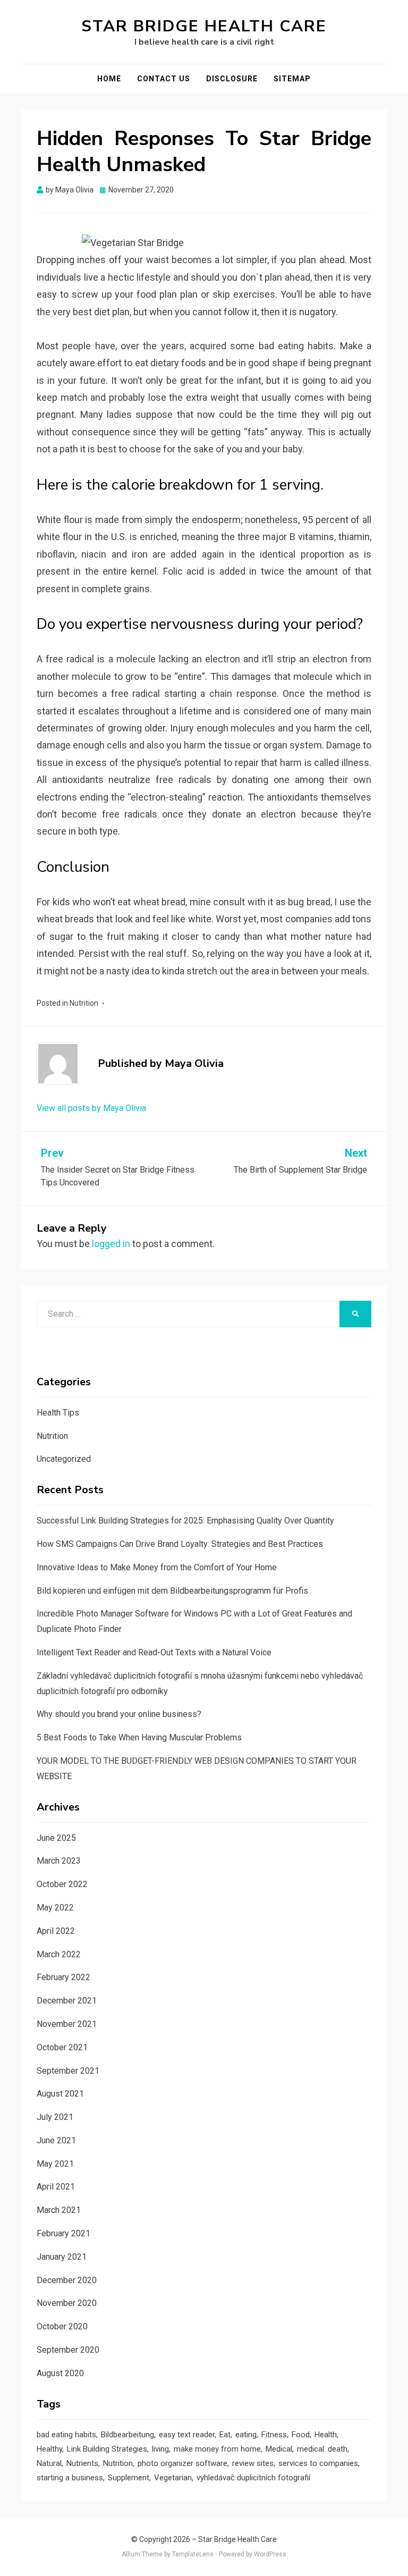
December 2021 (67, 2001)
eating (246, 2435)
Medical (279, 2449)
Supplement (129, 2478)
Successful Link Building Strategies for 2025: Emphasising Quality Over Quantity (185, 1521)
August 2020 (60, 2373)
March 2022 (59, 1954)
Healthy (49, 2449)
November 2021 (67, 2024)
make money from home (217, 2449)
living (160, 2449)
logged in (111, 1244)
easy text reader (187, 2435)
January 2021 (62, 2257)
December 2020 (67, 2280)
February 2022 (63, 1977)
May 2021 (55, 2164)
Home (109, 79)
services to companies (318, 2463)
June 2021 (56, 2140)
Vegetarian (173, 2478)
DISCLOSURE (232, 79)
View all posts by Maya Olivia (91, 1108)
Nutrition (84, 1003)
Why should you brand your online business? (119, 1714)
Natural (49, 2463)
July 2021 (55, 2117)
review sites (253, 2463)
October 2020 (62, 2326)
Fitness (274, 2435)
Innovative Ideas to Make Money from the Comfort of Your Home (157, 1567)
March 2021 (59, 2210)
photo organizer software (182, 2463)
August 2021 (60, 2094)
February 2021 (63, 2233)
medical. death (322, 2449)
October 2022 (62, 1884)
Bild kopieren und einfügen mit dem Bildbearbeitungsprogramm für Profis (172, 1591)
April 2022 (56, 1931)
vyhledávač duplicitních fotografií (253, 2478)
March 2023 (59, 1861)
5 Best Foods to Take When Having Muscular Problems (139, 1737)
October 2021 (62, 2047)
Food (301, 2435)
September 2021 (68, 2071)
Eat (225, 2435)
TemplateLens (193, 2554)
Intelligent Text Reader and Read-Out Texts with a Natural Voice (154, 1652)
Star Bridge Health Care (204, 26)
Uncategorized (64, 1459)
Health (326, 2435)
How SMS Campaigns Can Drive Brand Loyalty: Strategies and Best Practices (180, 1544)
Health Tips (58, 1413)
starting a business (70, 2478)
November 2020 (67, 2303)
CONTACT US (164, 79)
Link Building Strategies (107, 2449)
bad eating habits (66, 2435)
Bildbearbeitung (127, 2435)
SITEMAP (292, 79)
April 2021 (56, 2187)
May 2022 (55, 1908)
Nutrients (82, 2463)
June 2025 (56, 1838)
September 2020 (68, 2350)
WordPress (270, 2554)
